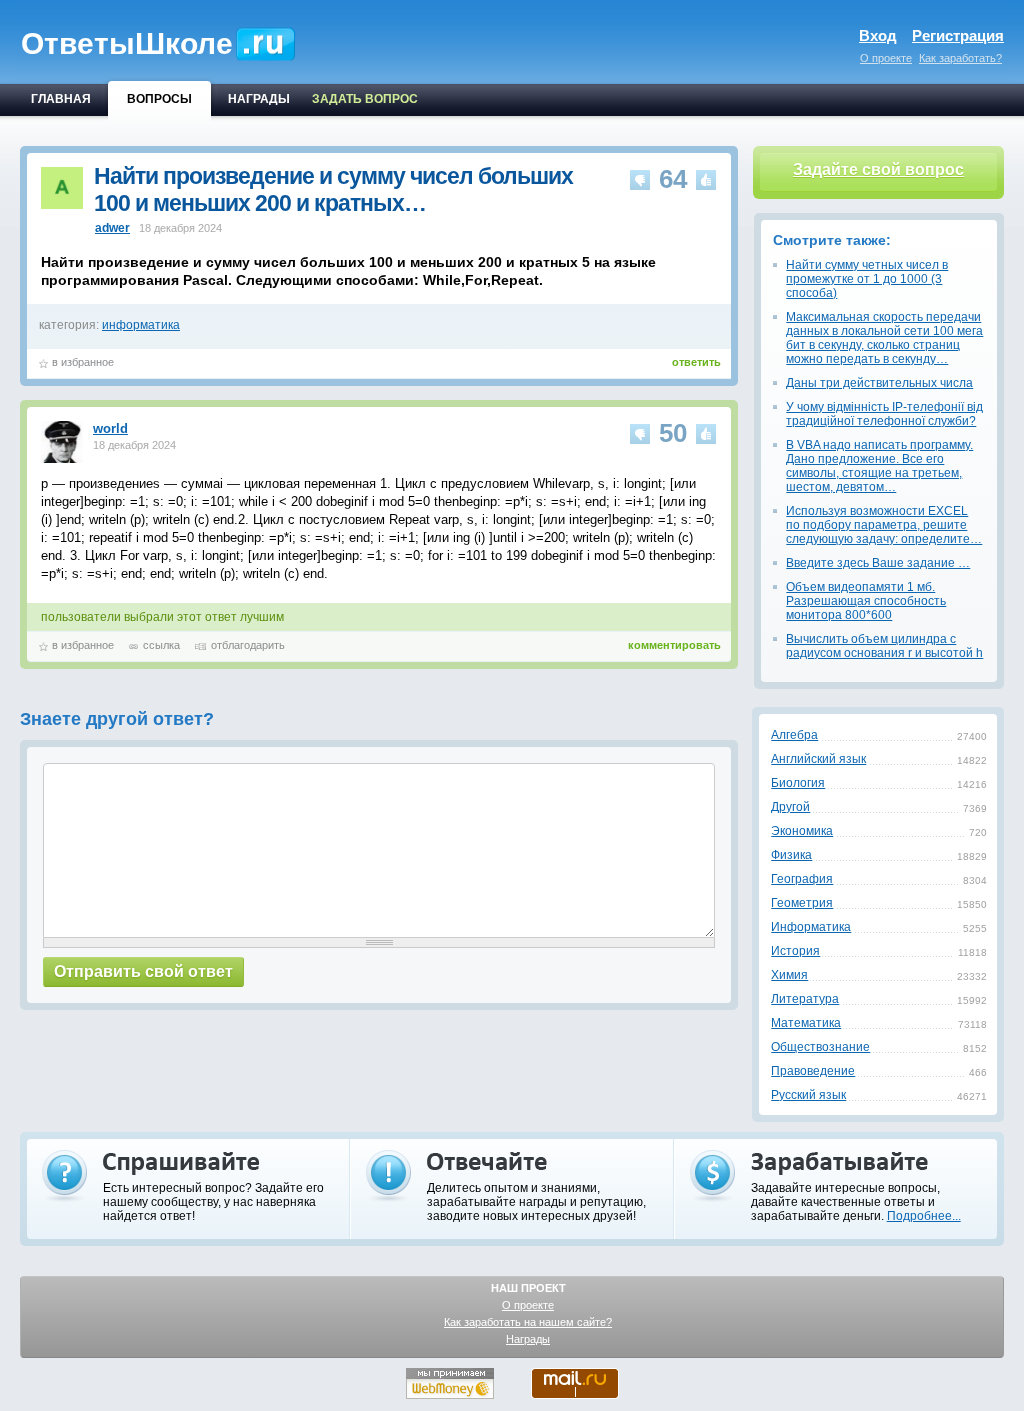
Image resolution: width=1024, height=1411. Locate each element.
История (795, 951)
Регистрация (958, 35)
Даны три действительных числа (879, 383)
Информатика (811, 927)
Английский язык (818, 759)
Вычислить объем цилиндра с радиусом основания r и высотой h (884, 646)
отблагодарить (248, 645)
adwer (112, 228)
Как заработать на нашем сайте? (528, 1322)
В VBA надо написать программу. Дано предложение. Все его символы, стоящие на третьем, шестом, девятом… (879, 466)
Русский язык (808, 1095)
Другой (790, 807)
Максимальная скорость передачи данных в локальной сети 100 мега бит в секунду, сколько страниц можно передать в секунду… (884, 338)
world (110, 428)
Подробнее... (924, 1216)
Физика (791, 855)
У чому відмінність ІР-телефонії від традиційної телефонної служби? (884, 414)
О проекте (886, 58)
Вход (878, 35)
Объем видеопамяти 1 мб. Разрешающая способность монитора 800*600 (866, 601)
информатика (141, 325)
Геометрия (802, 903)
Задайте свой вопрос (878, 169)
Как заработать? (960, 58)
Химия (789, 975)
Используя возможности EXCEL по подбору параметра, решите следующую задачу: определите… (884, 525)
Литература (805, 999)
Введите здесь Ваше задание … (878, 563)
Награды (528, 1339)
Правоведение (813, 1071)
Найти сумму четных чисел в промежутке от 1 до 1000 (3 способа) (867, 279)
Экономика (802, 831)
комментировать (674, 645)
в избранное (83, 362)
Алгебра (794, 735)
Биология (798, 783)
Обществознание (820, 1047)
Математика (806, 1023)
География (802, 879)
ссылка (161, 645)
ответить (696, 362)
